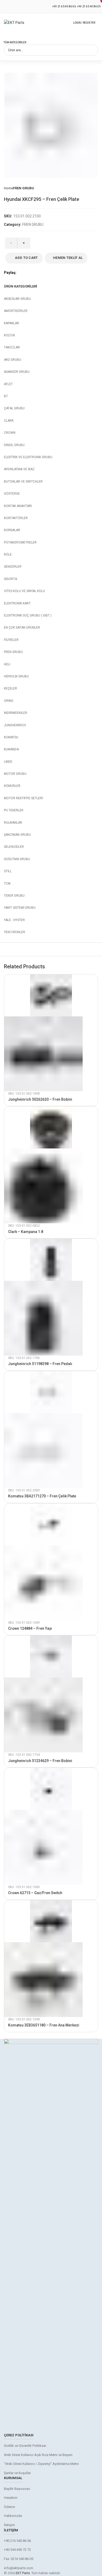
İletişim (9, 2525)
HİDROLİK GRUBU (16, 676)
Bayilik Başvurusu (17, 2489)
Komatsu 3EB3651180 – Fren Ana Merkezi (44, 2025)
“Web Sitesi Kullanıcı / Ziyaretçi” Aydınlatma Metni (41, 2464)
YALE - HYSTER (14, 920)
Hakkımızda (13, 2516)
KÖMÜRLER (12, 786)
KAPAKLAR (12, 323)
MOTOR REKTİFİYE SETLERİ (23, 798)
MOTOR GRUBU (15, 774)
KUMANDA (11, 749)
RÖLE (8, 555)
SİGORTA (10, 579)
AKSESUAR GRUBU (17, 299)
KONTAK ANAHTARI (18, 506)
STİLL (8, 871)
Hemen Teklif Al (68, 258)
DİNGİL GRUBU (14, 445)
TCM (7, 884)
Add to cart (26, 258)
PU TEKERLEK (14, 810)
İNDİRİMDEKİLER (16, 713)
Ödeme (9, 2507)
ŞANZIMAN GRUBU (17, 835)
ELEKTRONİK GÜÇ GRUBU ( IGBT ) (28, 615)
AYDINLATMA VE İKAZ (19, 469)
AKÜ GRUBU (13, 360)
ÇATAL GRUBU (14, 408)
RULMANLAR (13, 823)
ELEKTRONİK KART (17, 603)
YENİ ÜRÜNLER (15, 932)
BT (6, 396)
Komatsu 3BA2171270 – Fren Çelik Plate (42, 1496)
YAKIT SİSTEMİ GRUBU (20, 908)
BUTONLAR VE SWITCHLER (23, 482)
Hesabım (11, 2498)
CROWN (10, 433)
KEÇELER (10, 688)
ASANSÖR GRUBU (17, 372)
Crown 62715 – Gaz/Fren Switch (35, 1893)
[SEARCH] (91, 50)
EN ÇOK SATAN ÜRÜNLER (22, 628)
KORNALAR (12, 530)
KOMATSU (11, 737)
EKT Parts (23, 2573)
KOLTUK (9, 335)
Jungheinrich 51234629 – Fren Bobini (40, 1761)
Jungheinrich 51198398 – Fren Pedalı (40, 1364)
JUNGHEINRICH (15, 725)
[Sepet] (97, 23)
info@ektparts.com (19, 2568)
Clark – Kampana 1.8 (26, 1232)
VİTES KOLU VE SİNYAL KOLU (24, 591)
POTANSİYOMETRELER (20, 542)
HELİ (7, 664)
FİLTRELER (11, 640)
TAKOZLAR (12, 347)
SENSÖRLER (13, 567)
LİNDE (8, 762)
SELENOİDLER (14, 847)
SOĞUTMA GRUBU (17, 859)
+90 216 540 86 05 (89, 6)
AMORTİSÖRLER (16, 311)
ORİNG (9, 701)
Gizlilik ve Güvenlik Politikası (25, 2446)
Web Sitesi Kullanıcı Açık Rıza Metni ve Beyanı (38, 2455)
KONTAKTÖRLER (16, 518)
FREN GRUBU (24, 188)
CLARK (9, 421)
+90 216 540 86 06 (64, 6)
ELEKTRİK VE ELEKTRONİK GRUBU (28, 457)
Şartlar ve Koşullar (17, 2473)
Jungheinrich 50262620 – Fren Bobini (40, 1099)
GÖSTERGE (12, 494)
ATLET (8, 384)
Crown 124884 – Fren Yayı (30, 1628)
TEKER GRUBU (14, 896)
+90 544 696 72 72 (17, 2550)
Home (8, 188)
